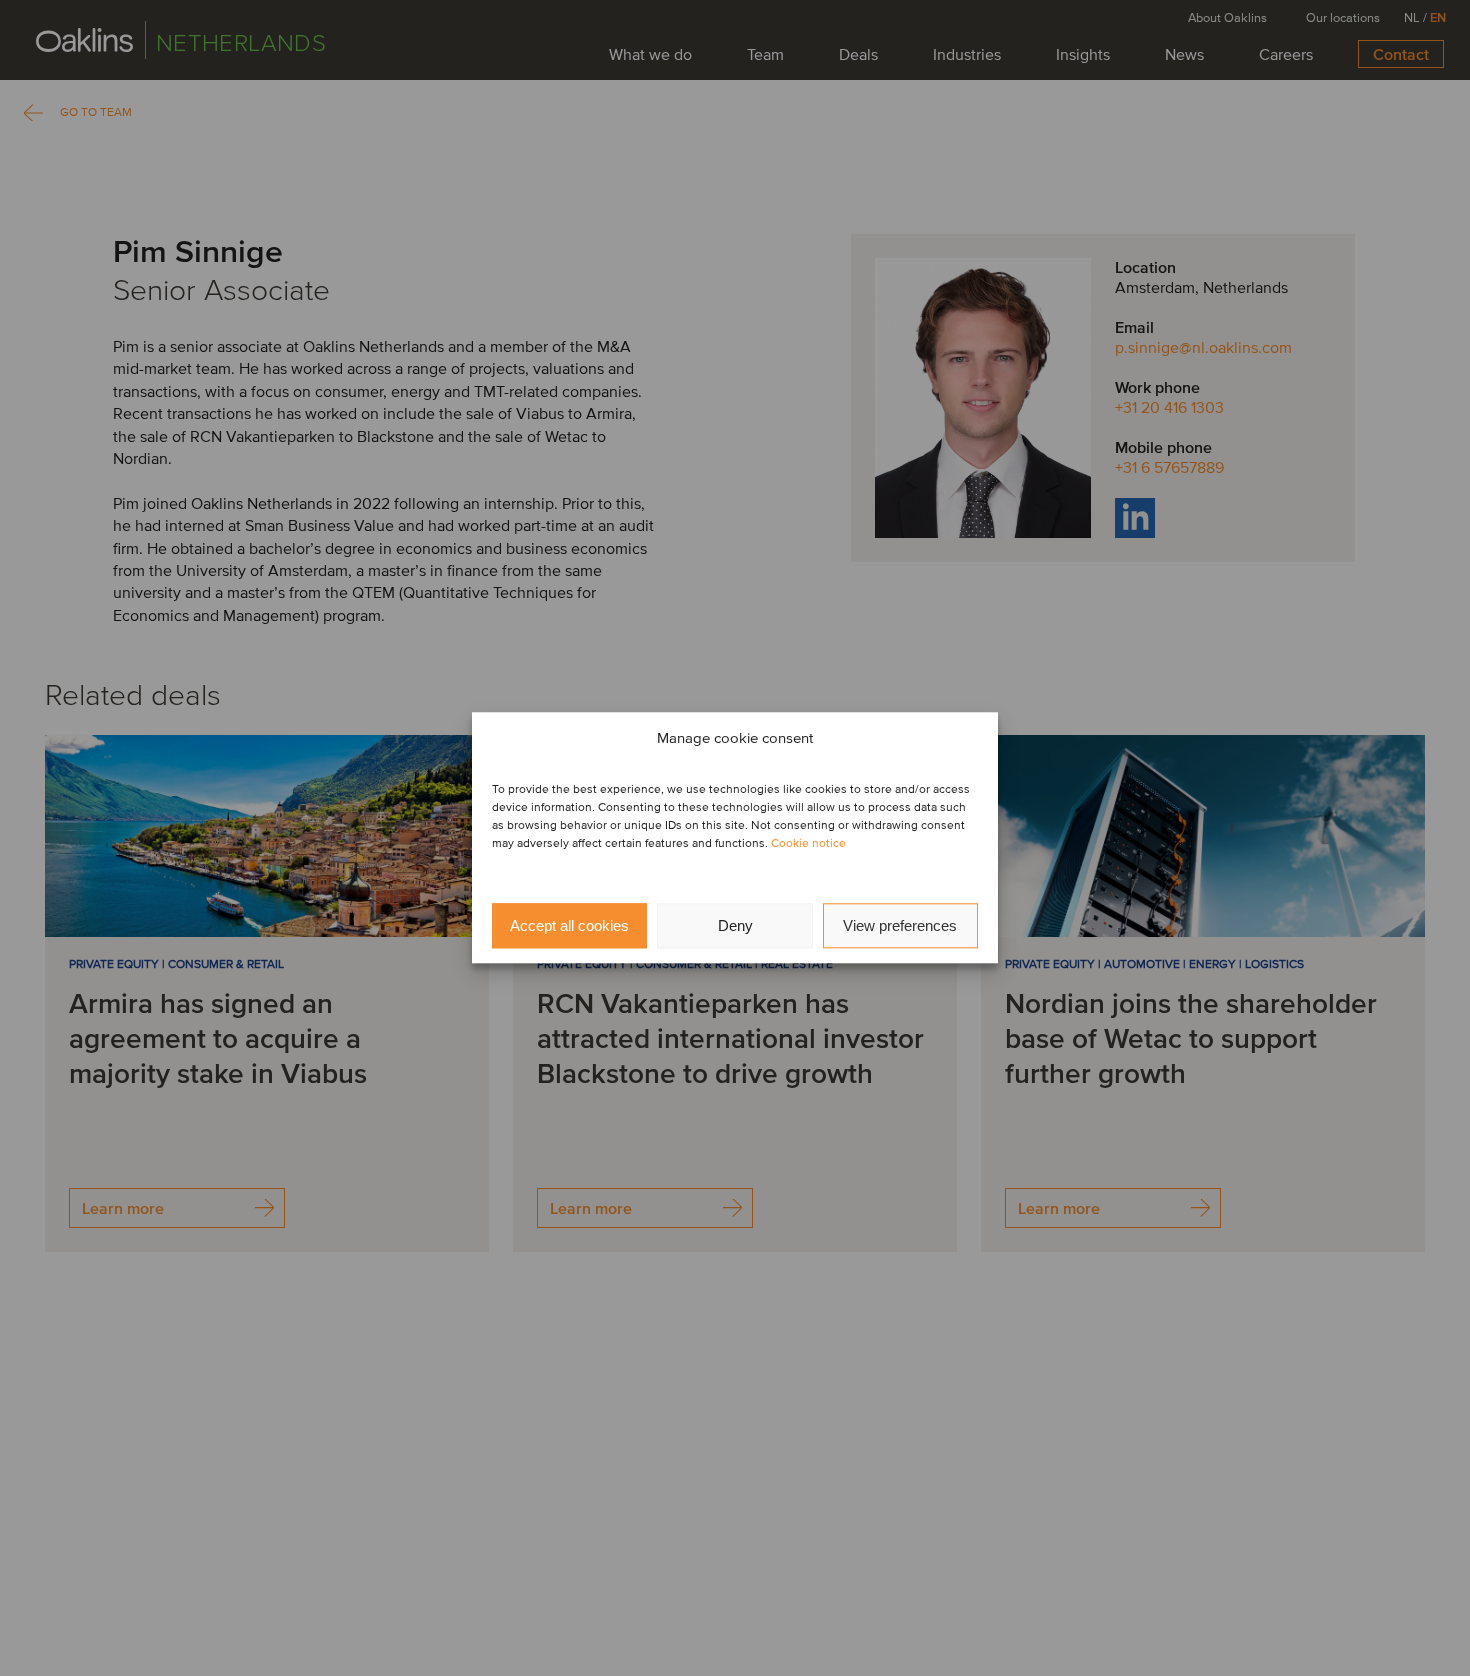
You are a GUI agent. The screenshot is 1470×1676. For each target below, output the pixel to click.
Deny (735, 925)
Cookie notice (808, 844)
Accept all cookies (569, 925)
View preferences (900, 925)
